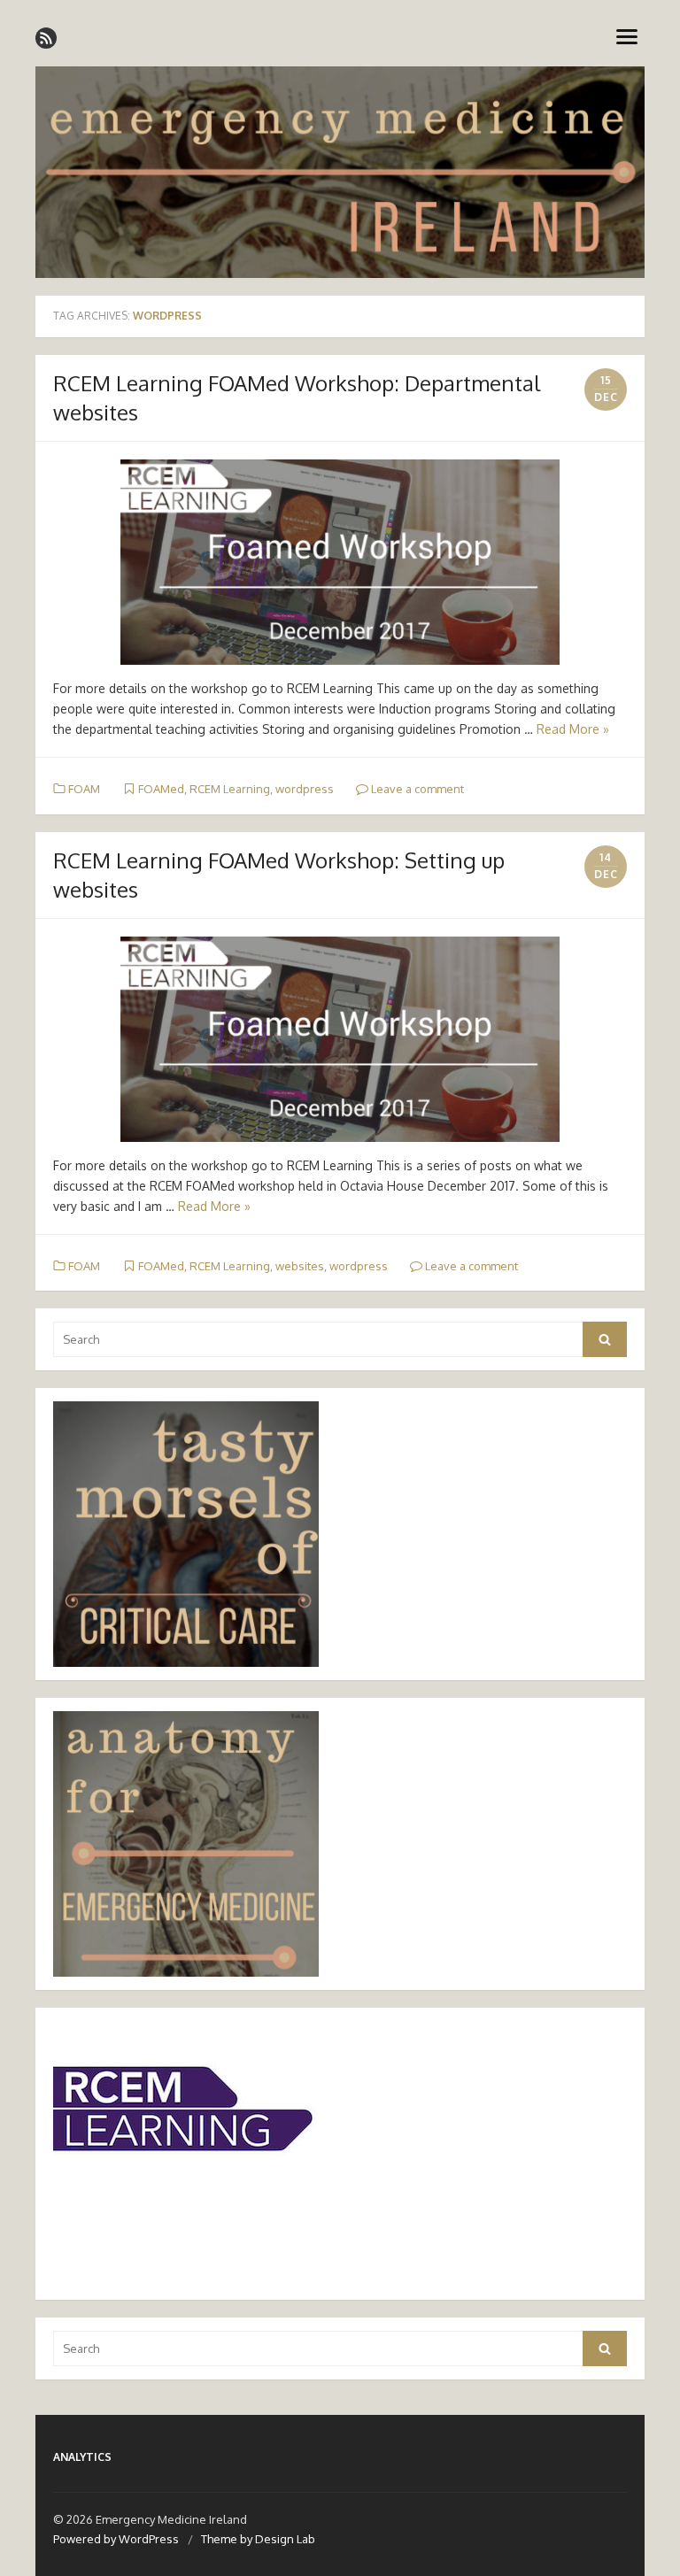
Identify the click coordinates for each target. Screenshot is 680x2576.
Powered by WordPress (116, 2539)
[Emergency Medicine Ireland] (340, 172)
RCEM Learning (230, 789)
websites (300, 1266)
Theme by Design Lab (258, 2539)
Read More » (573, 729)
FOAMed (161, 789)
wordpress (305, 789)
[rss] (46, 38)
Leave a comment (416, 789)
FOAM (84, 789)
